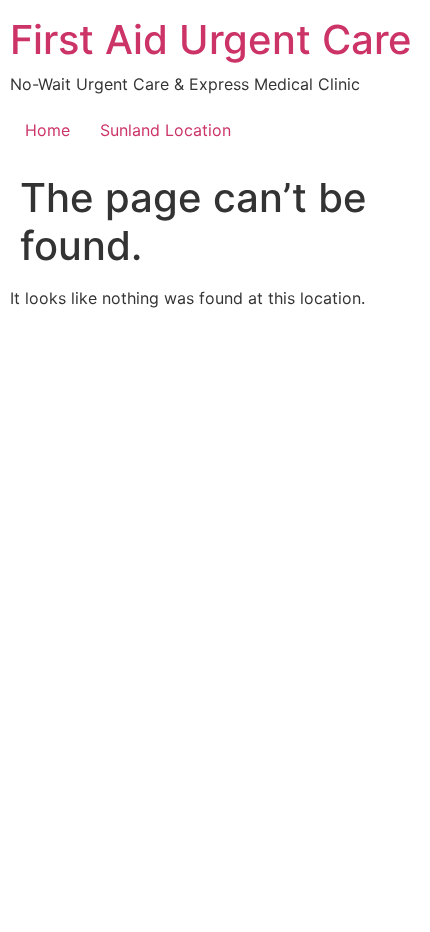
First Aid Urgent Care (211, 39)
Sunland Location (165, 130)
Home (47, 130)
